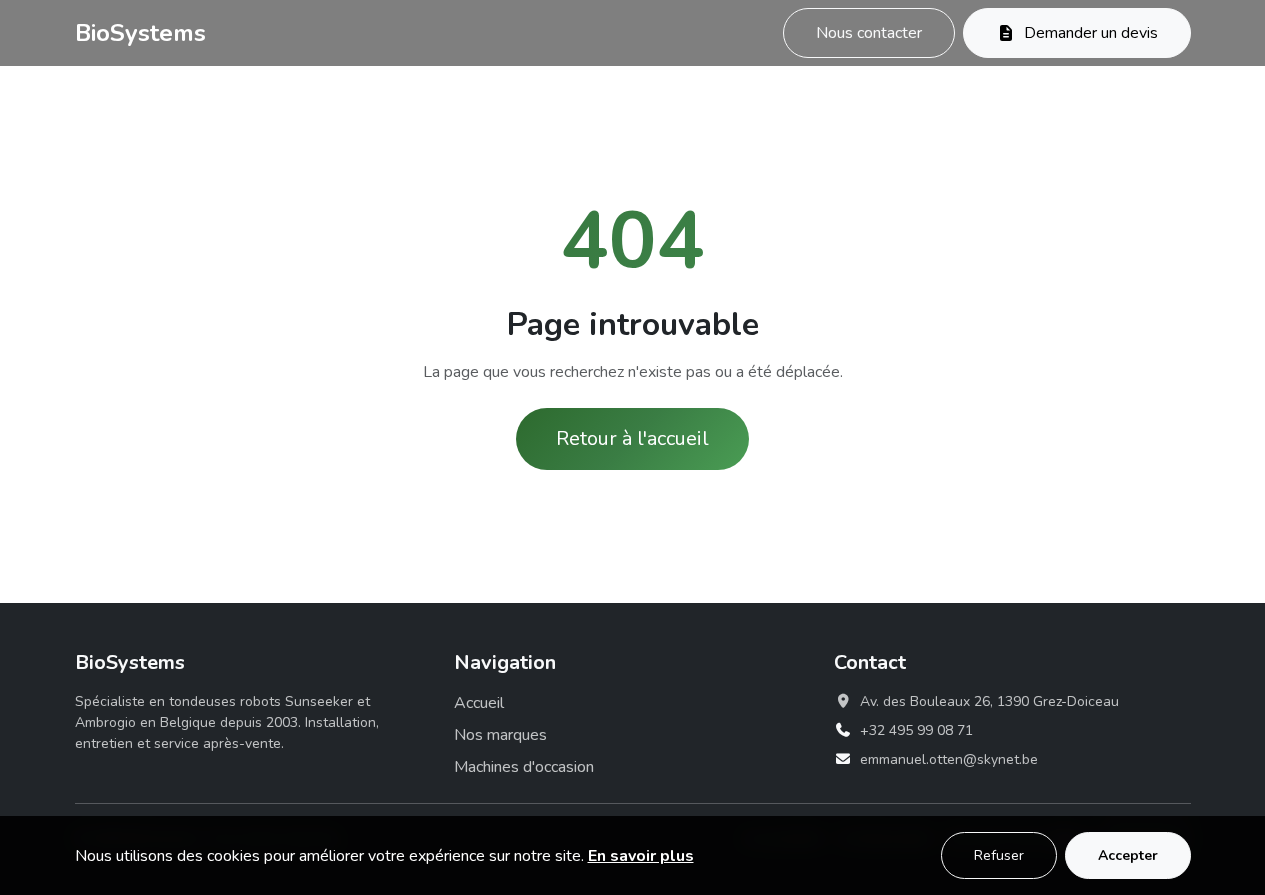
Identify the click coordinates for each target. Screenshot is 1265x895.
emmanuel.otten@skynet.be (949, 759)
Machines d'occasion (524, 767)
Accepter (1128, 855)
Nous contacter (869, 33)
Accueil (479, 703)
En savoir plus (641, 856)
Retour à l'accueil (632, 438)
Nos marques (500, 735)
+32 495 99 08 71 (916, 730)
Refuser (999, 855)
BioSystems (140, 33)
